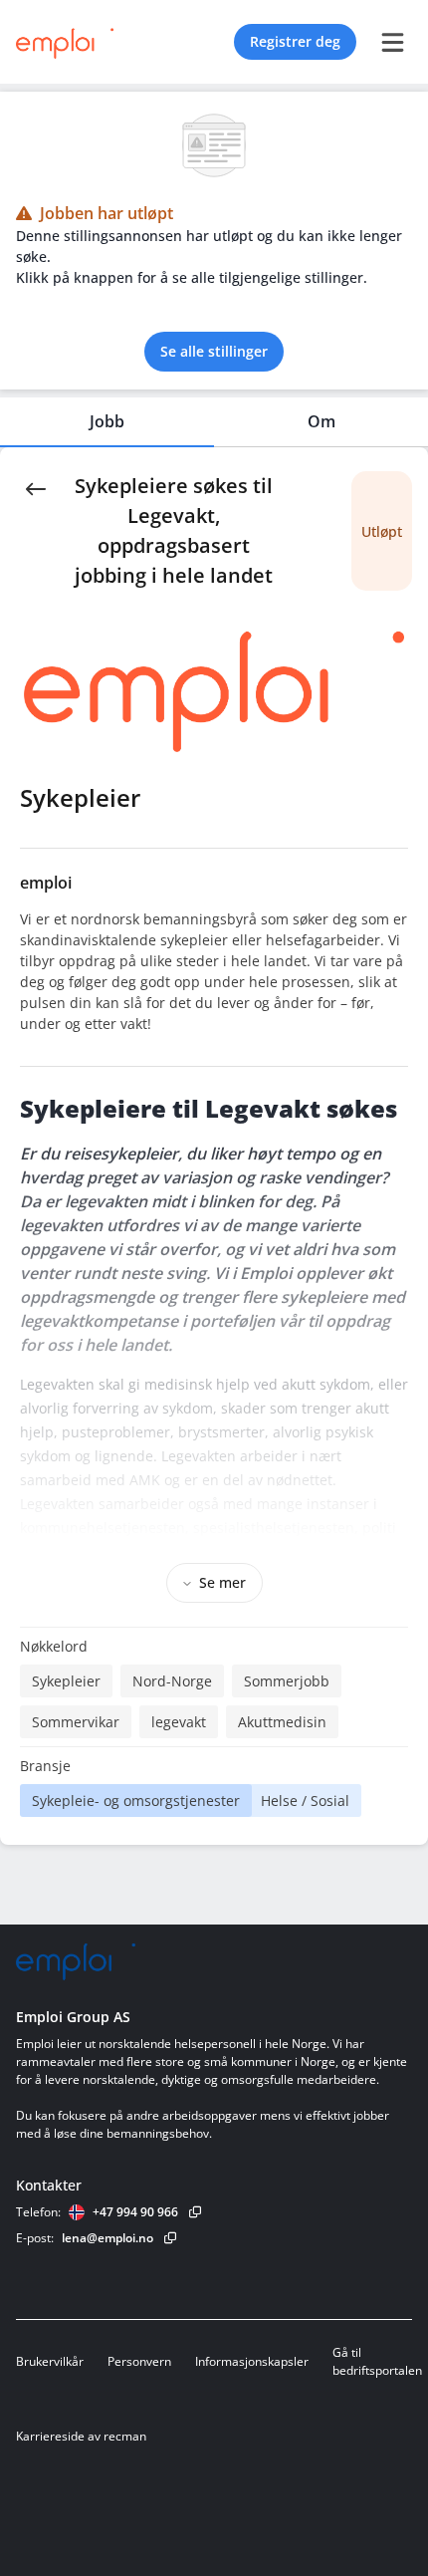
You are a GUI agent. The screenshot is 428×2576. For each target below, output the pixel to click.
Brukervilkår (50, 2361)
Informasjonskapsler (252, 2361)
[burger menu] (392, 42)
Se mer (222, 1582)
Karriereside (50, 2436)
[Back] (36, 487)
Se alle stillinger (214, 351)
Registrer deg (295, 41)
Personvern (139, 2361)
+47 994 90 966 (135, 2212)
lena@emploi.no (107, 2238)
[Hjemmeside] (76, 1962)
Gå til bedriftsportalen (377, 2361)
